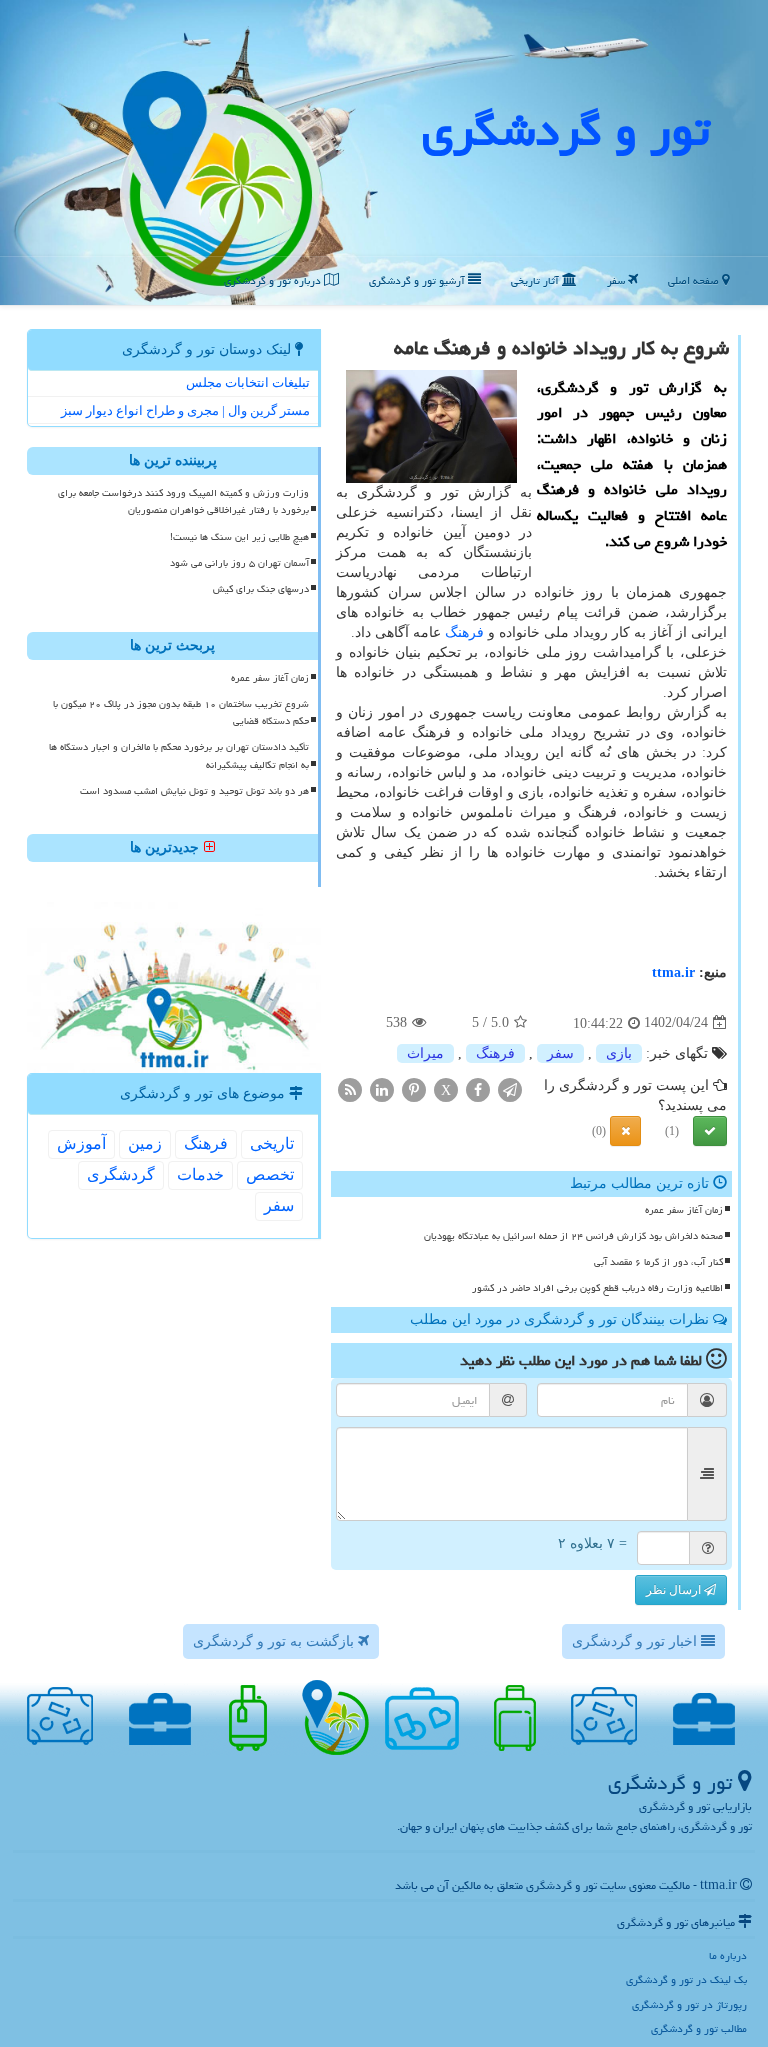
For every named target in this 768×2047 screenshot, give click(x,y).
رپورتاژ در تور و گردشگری (689, 2004)
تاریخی (272, 1143)
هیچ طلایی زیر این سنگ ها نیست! (239, 537)
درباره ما (728, 1955)
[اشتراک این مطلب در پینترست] (414, 1088)
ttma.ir (673, 972)
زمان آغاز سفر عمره (684, 1210)
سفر (617, 280)
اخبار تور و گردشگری (636, 1641)
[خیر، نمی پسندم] (625, 1131)
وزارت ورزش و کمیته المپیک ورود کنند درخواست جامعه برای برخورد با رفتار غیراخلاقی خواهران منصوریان (183, 501)
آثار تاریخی (536, 280)
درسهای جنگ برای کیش (261, 589)
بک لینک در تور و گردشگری (686, 1979)
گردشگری (121, 1174)
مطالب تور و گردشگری (699, 2028)
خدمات (200, 1174)
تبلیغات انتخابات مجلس (248, 382)
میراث (425, 1053)
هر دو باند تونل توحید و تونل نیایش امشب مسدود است (194, 791)
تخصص (270, 1174)
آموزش (81, 1143)
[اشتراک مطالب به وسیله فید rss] (350, 1088)
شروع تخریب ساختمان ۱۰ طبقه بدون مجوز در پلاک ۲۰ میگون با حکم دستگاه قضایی (181, 712)
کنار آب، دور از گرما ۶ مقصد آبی (658, 1262)
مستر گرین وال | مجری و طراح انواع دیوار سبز (185, 410)
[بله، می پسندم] (710, 1131)
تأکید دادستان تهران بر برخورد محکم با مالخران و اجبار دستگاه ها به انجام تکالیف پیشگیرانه (179, 755)
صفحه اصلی (695, 280)
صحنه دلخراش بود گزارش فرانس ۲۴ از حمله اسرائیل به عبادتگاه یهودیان (573, 1236)
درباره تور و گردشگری (274, 280)
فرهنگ (464, 632)
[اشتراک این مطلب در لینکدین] (382, 1088)
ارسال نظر (675, 1590)
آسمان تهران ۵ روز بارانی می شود (239, 563)
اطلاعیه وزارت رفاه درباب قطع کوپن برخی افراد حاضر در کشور (597, 1288)
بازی (619, 1053)
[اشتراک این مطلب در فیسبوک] (478, 1088)
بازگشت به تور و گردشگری (275, 1641)
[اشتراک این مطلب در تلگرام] (510, 1088)
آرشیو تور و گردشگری (418, 280)
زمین (145, 1143)
